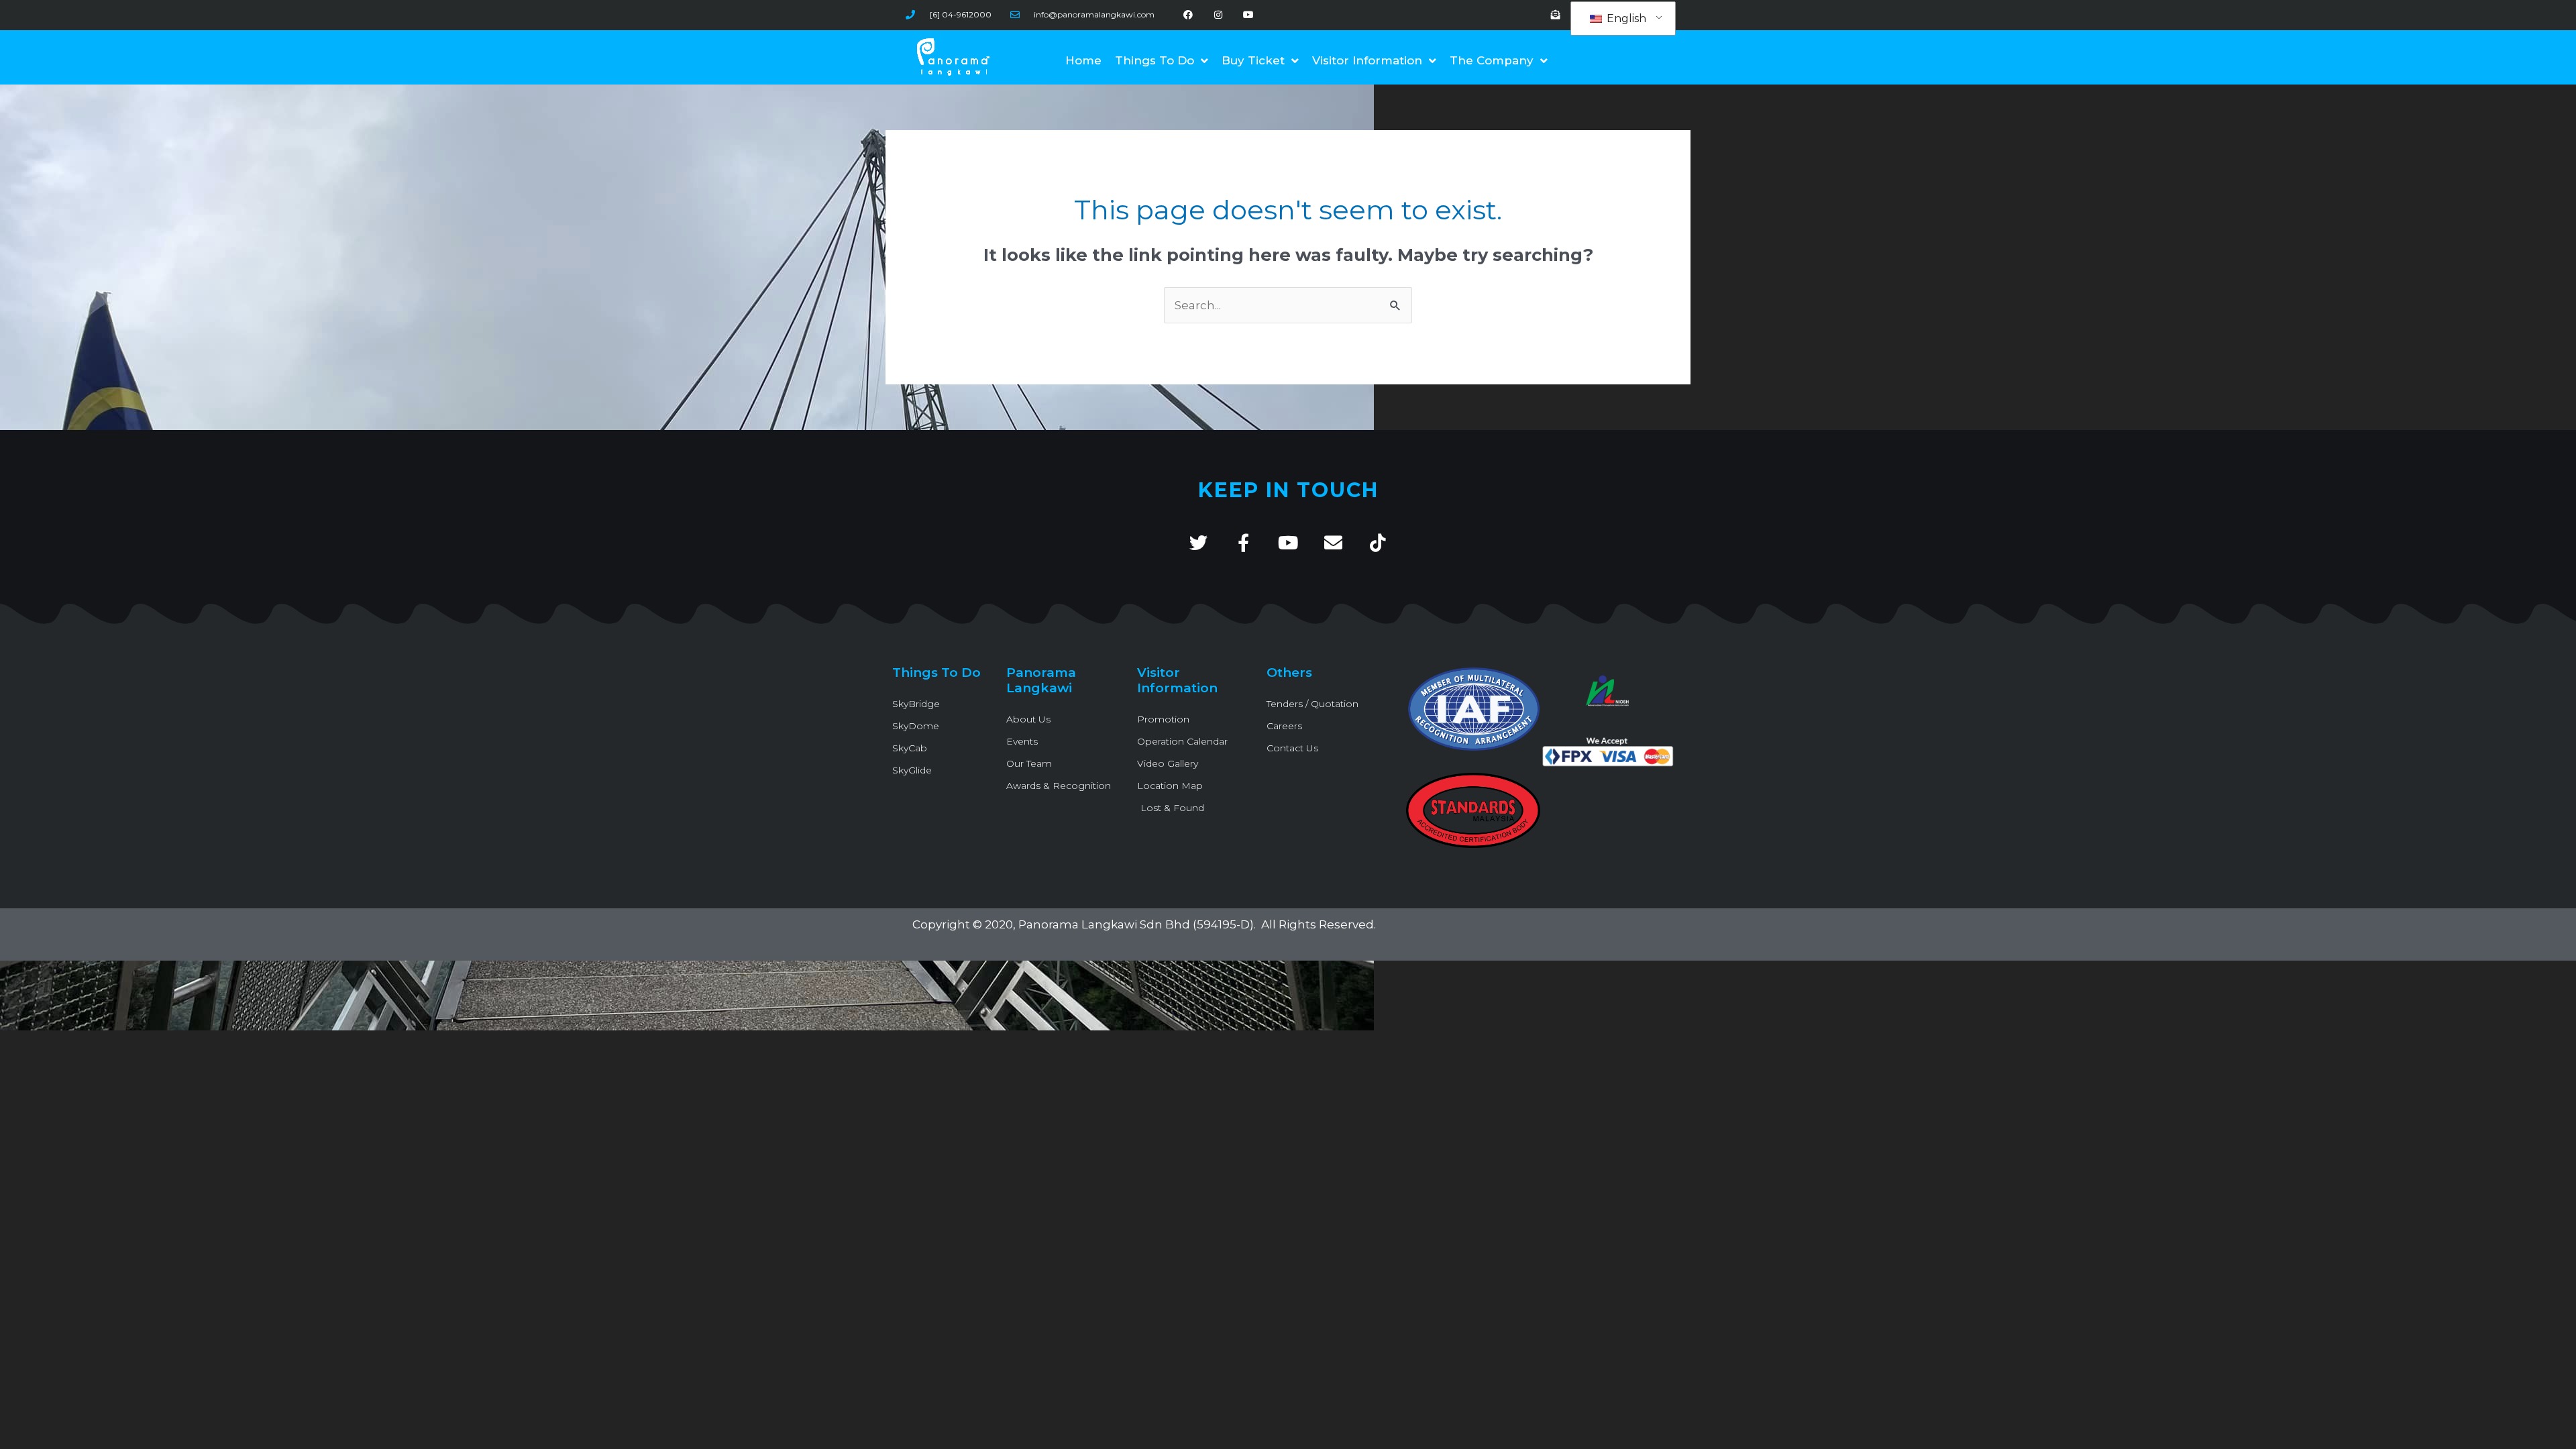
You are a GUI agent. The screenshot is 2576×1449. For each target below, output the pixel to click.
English (1625, 18)
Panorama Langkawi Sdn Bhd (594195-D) (1136, 924)
